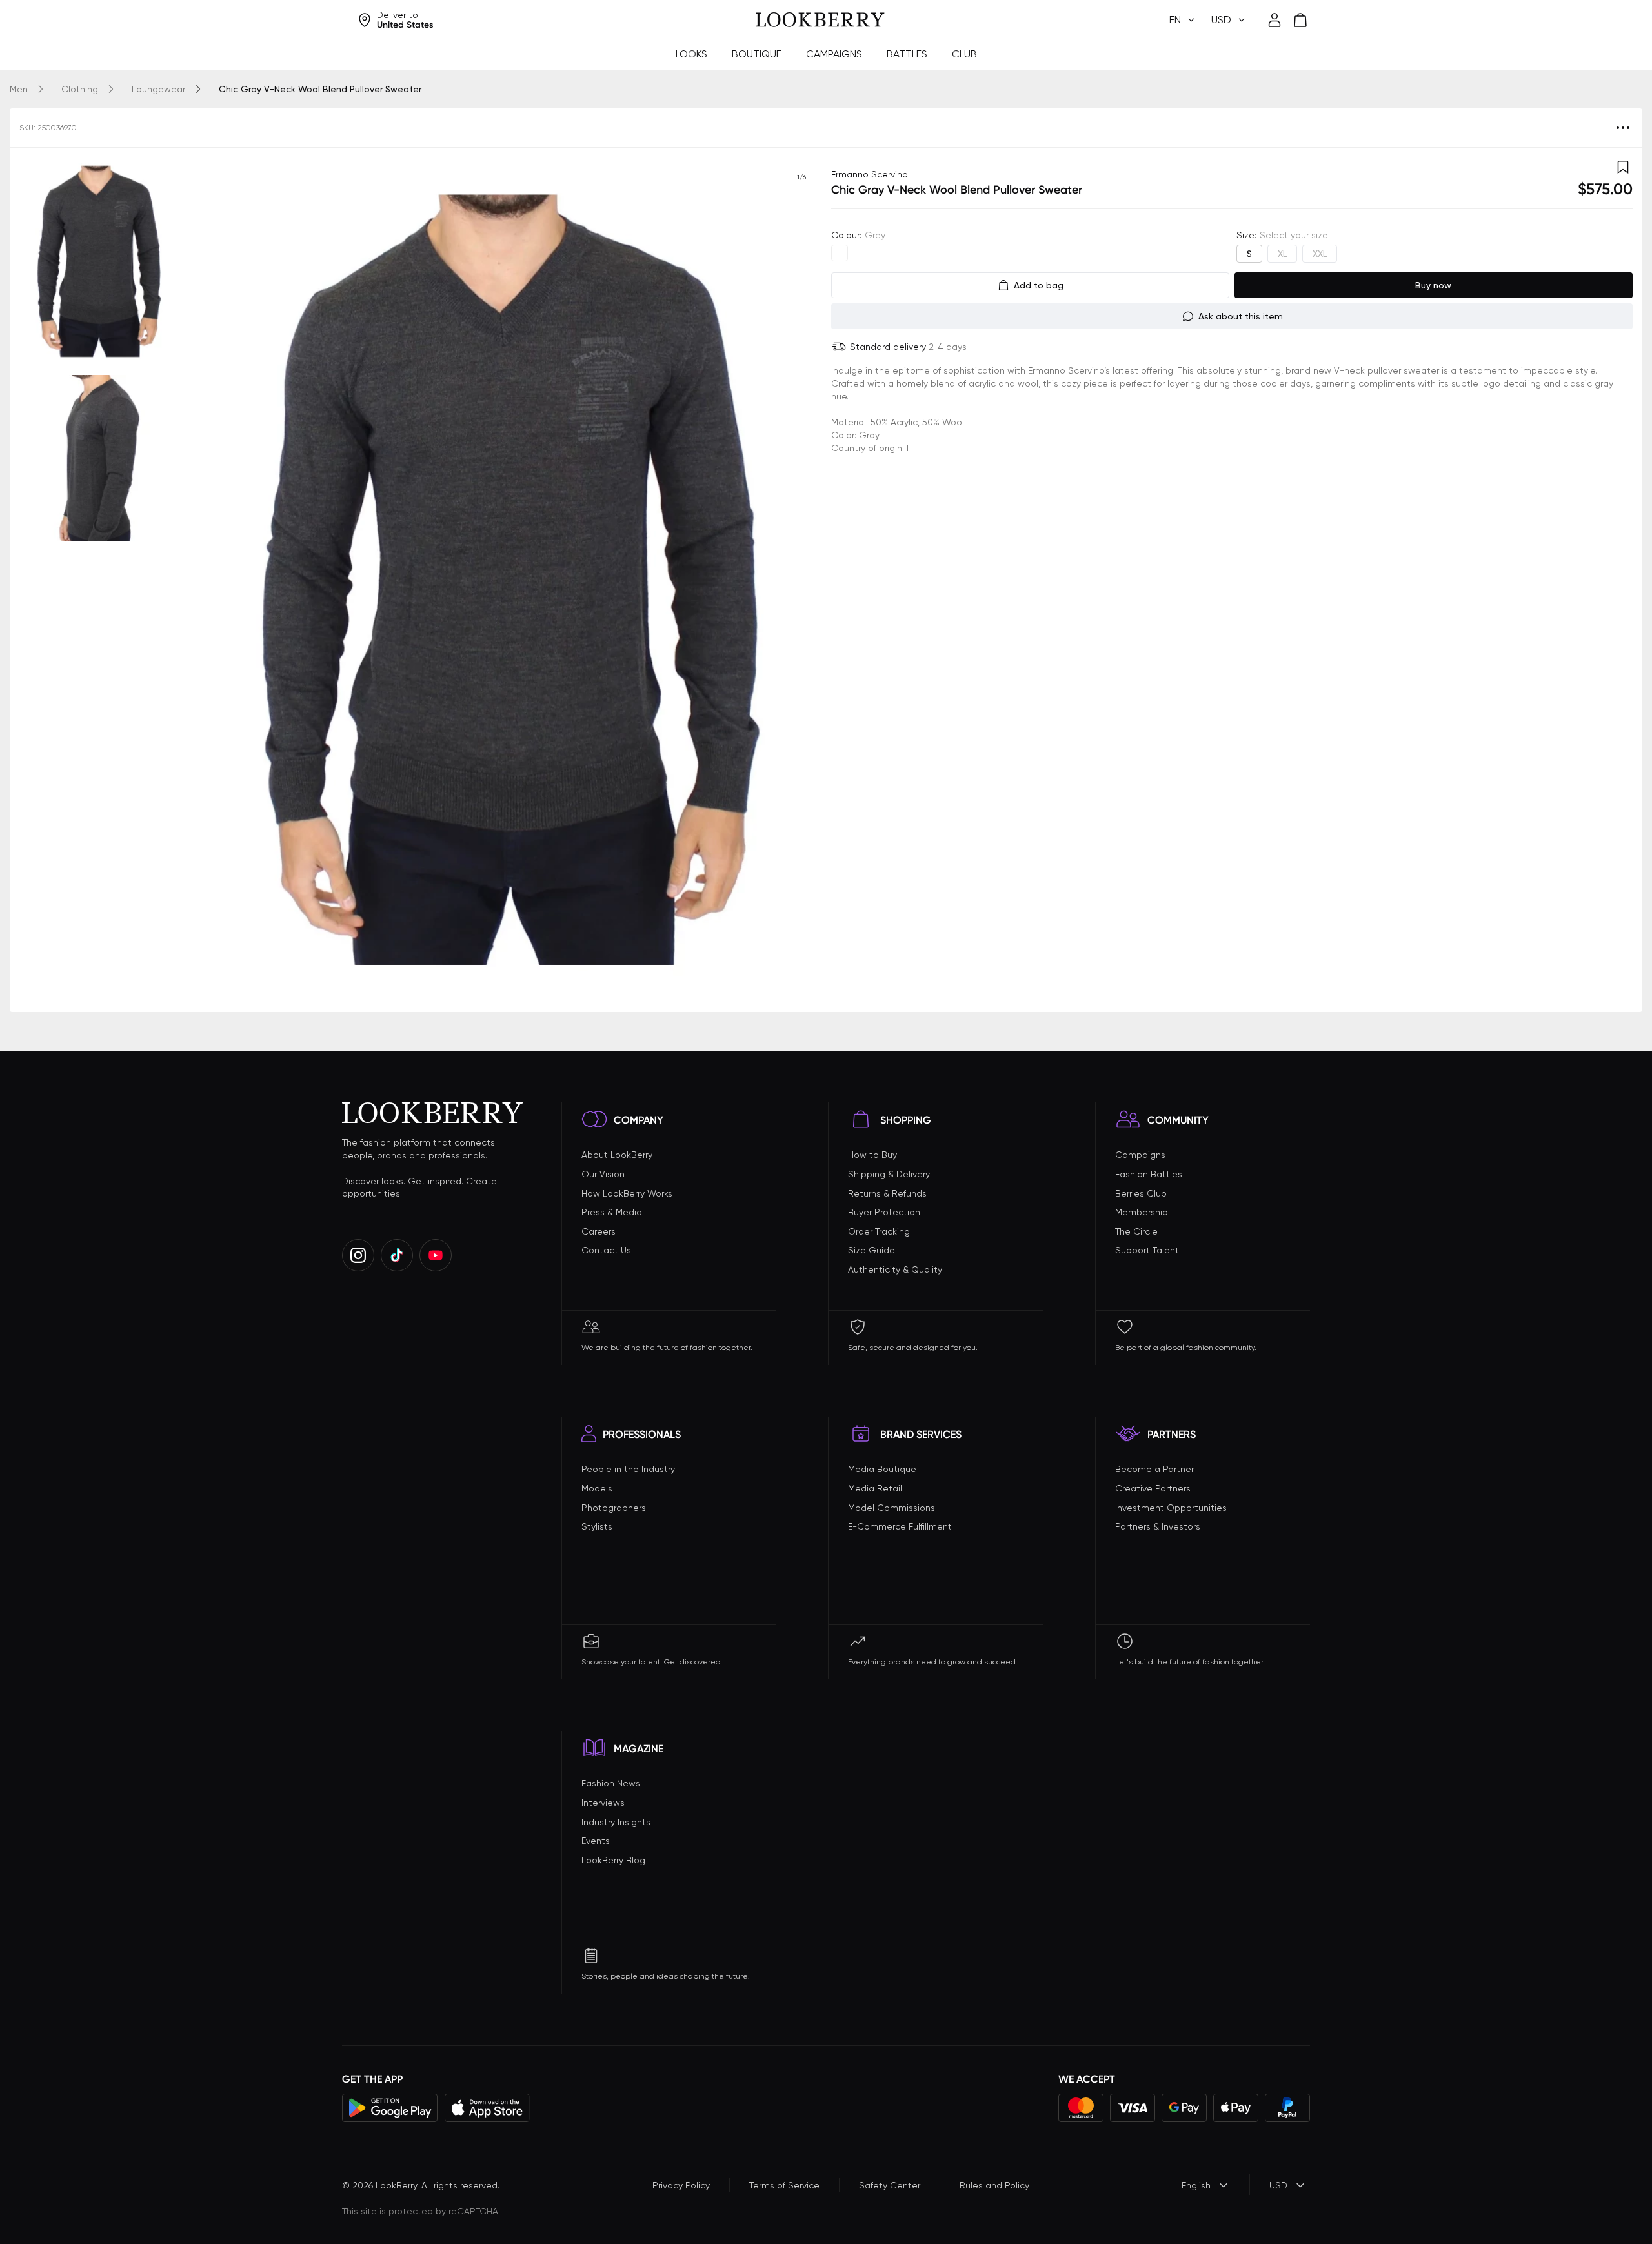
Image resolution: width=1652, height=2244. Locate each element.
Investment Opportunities (1171, 1508)
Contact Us (606, 1250)
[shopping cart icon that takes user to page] (1300, 20)
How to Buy (872, 1155)
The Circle (1136, 1231)
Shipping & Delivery (889, 1174)
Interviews (603, 1803)
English (1196, 2185)
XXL (1320, 254)
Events (596, 1841)
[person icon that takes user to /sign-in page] (1274, 20)
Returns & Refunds (887, 1193)
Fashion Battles (1149, 1174)
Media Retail (875, 1488)
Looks (691, 54)
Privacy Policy (681, 2185)
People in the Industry (628, 1469)
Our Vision (603, 1174)
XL (1282, 254)
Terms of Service (784, 2185)
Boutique (757, 54)
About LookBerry (617, 1155)
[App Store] (487, 2108)
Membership (1142, 1212)
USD (1278, 2185)
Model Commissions (891, 1508)
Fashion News (611, 1783)
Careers (599, 1231)
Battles (907, 54)
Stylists (597, 1526)
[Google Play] (390, 2108)
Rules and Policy (994, 2185)
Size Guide (871, 1250)
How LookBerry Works (627, 1193)
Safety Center (890, 2185)
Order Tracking (879, 1231)
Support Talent (1147, 1250)
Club (964, 54)
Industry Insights (616, 1822)
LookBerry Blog (613, 1860)
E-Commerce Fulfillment (900, 1526)
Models (597, 1488)
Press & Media (612, 1212)
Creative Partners (1153, 1488)
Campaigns (834, 54)
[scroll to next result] (801, 580)
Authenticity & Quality (895, 1269)
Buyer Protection (884, 1212)
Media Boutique (882, 1469)
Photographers (614, 1508)
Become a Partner (1154, 1469)
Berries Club (1141, 1193)
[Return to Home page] (820, 20)
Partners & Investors (1158, 1526)
